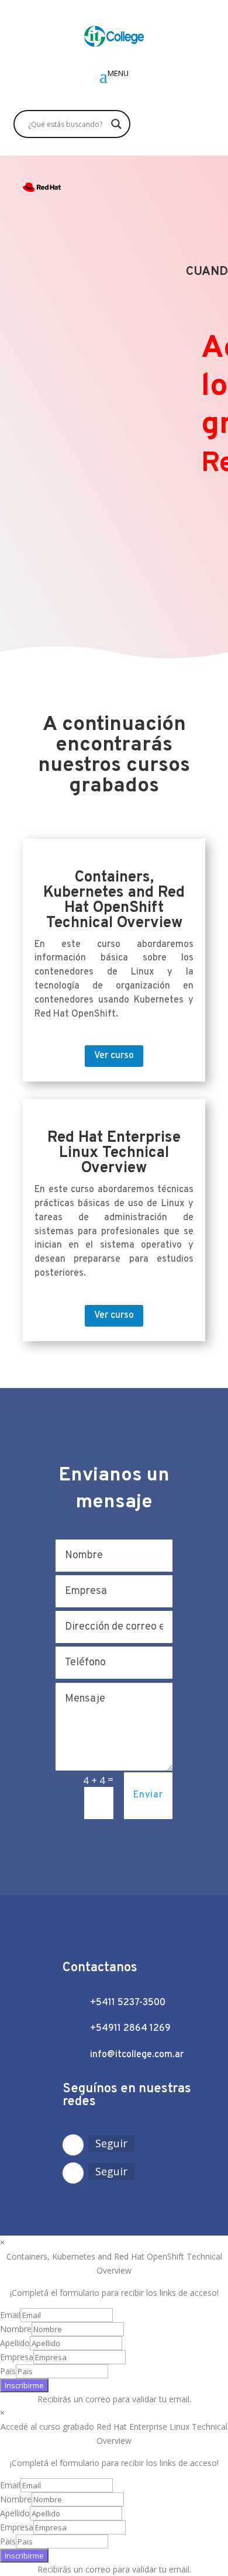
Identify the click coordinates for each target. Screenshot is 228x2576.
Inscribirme (24, 2385)
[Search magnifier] (116, 124)
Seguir (111, 2143)
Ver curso (114, 1056)
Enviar (148, 1795)
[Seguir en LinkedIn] (73, 2173)
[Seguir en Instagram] (73, 2145)
